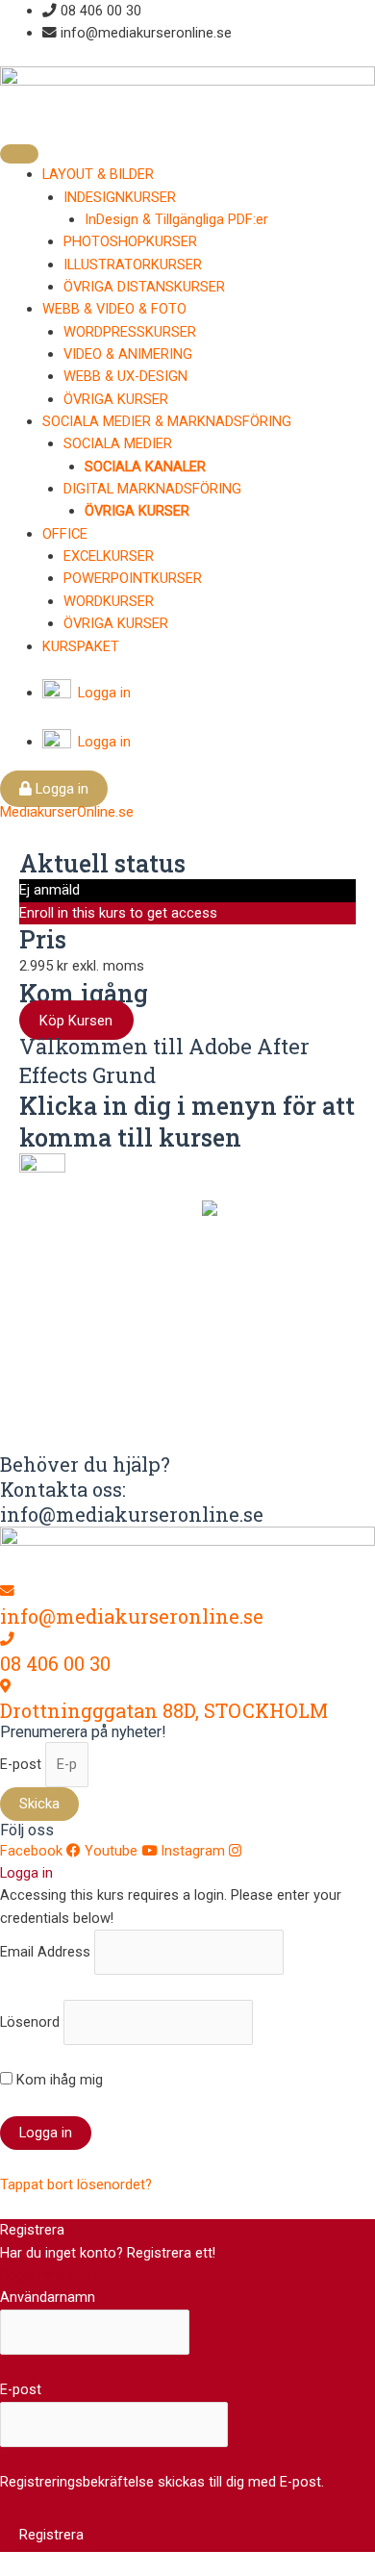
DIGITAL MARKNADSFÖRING (152, 489)
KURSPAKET (81, 646)
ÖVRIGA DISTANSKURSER (144, 287)
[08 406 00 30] (7, 1639)
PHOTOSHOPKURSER (130, 241)
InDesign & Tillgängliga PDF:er (176, 219)
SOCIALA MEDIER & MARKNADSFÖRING (167, 421)
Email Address (45, 1952)
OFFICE (65, 534)
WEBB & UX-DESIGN (125, 376)
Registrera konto (52, 2275)
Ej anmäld (50, 890)
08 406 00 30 (55, 1663)
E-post (23, 1764)
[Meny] (19, 154)
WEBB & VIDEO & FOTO (114, 309)
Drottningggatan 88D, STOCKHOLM (164, 1710)
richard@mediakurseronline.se (179, 1415)
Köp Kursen (76, 1020)
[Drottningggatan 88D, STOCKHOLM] (5, 1686)
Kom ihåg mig (58, 2080)
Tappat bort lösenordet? (76, 2185)
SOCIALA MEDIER (118, 443)
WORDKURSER (109, 601)
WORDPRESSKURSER (130, 332)
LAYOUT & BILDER (98, 174)
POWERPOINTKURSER (133, 578)
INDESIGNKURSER (120, 197)
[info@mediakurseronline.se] (7, 1591)
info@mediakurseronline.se (132, 1616)
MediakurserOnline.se (67, 812)
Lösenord (30, 2022)
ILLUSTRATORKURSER (133, 265)
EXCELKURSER (109, 556)
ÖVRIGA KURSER (116, 399)
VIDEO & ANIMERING (128, 354)
